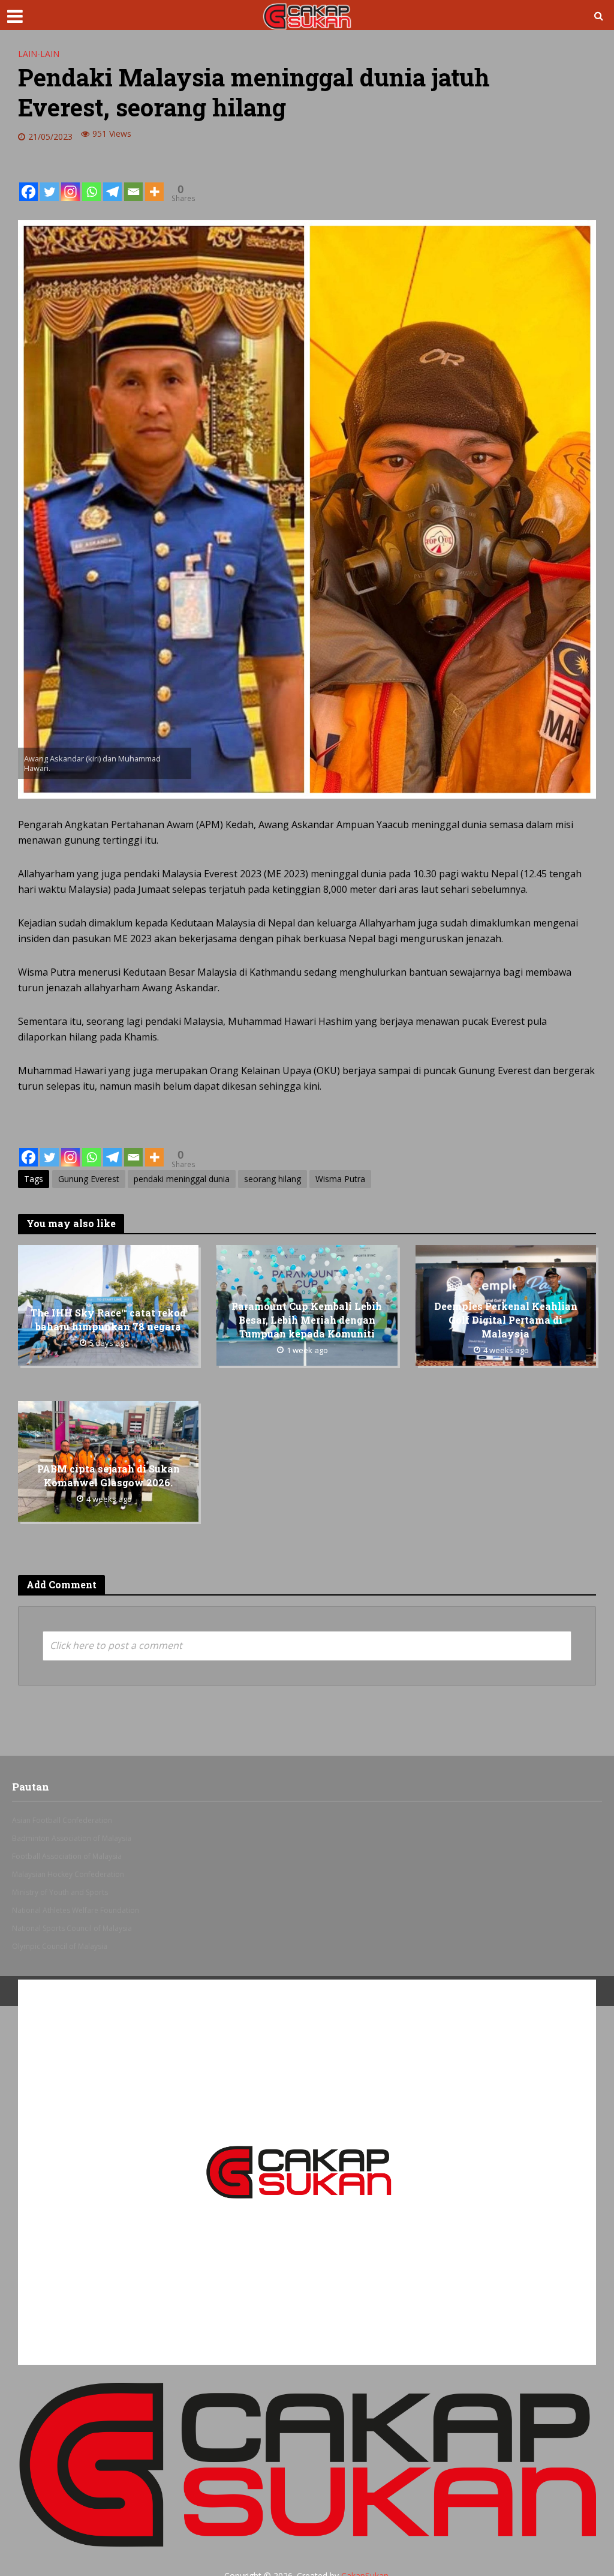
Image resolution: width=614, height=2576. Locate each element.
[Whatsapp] (91, 182)
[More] (154, 182)
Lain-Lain (39, 54)
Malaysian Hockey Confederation (68, 1874)
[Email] (133, 182)
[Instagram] (70, 182)
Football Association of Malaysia (67, 1856)
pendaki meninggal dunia (182, 1179)
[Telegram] (112, 182)
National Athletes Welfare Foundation (76, 1910)
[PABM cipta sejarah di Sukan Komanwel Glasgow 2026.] (108, 1461)
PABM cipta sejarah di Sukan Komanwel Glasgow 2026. (109, 1476)
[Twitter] (49, 182)
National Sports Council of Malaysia (72, 1928)
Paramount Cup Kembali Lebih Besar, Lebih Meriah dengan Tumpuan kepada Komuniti (307, 1320)
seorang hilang (273, 1179)
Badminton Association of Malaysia (72, 1838)
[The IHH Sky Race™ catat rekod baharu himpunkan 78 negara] (108, 1305)
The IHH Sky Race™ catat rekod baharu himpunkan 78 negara (108, 1320)
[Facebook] (28, 182)
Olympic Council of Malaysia (60, 1946)
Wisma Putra (340, 1179)
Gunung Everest (89, 1179)
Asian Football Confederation (62, 1820)
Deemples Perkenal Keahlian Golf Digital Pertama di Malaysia (506, 1320)
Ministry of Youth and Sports (60, 1892)
